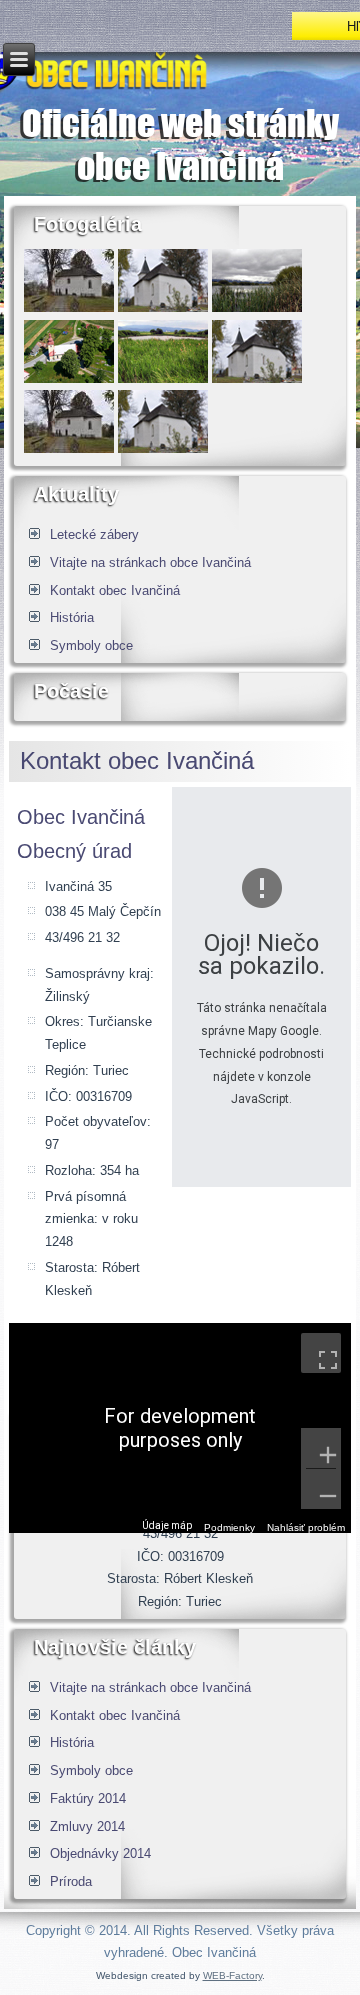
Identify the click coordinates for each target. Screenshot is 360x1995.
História (72, 617)
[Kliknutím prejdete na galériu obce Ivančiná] (163, 378)
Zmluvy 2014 (87, 1826)
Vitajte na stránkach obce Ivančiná (150, 562)
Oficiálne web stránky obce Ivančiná (180, 144)
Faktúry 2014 (88, 1798)
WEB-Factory (232, 1975)
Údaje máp (167, 1525)
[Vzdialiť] (321, 1489)
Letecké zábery (94, 534)
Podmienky (229, 1527)
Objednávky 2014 (100, 1853)
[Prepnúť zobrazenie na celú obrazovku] (321, 1353)
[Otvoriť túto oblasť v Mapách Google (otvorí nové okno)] (47, 1520)
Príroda (71, 1881)
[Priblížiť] (321, 1448)
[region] (180, 1428)
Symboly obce (91, 645)
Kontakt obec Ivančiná (115, 590)
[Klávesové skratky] (123, 1527)
